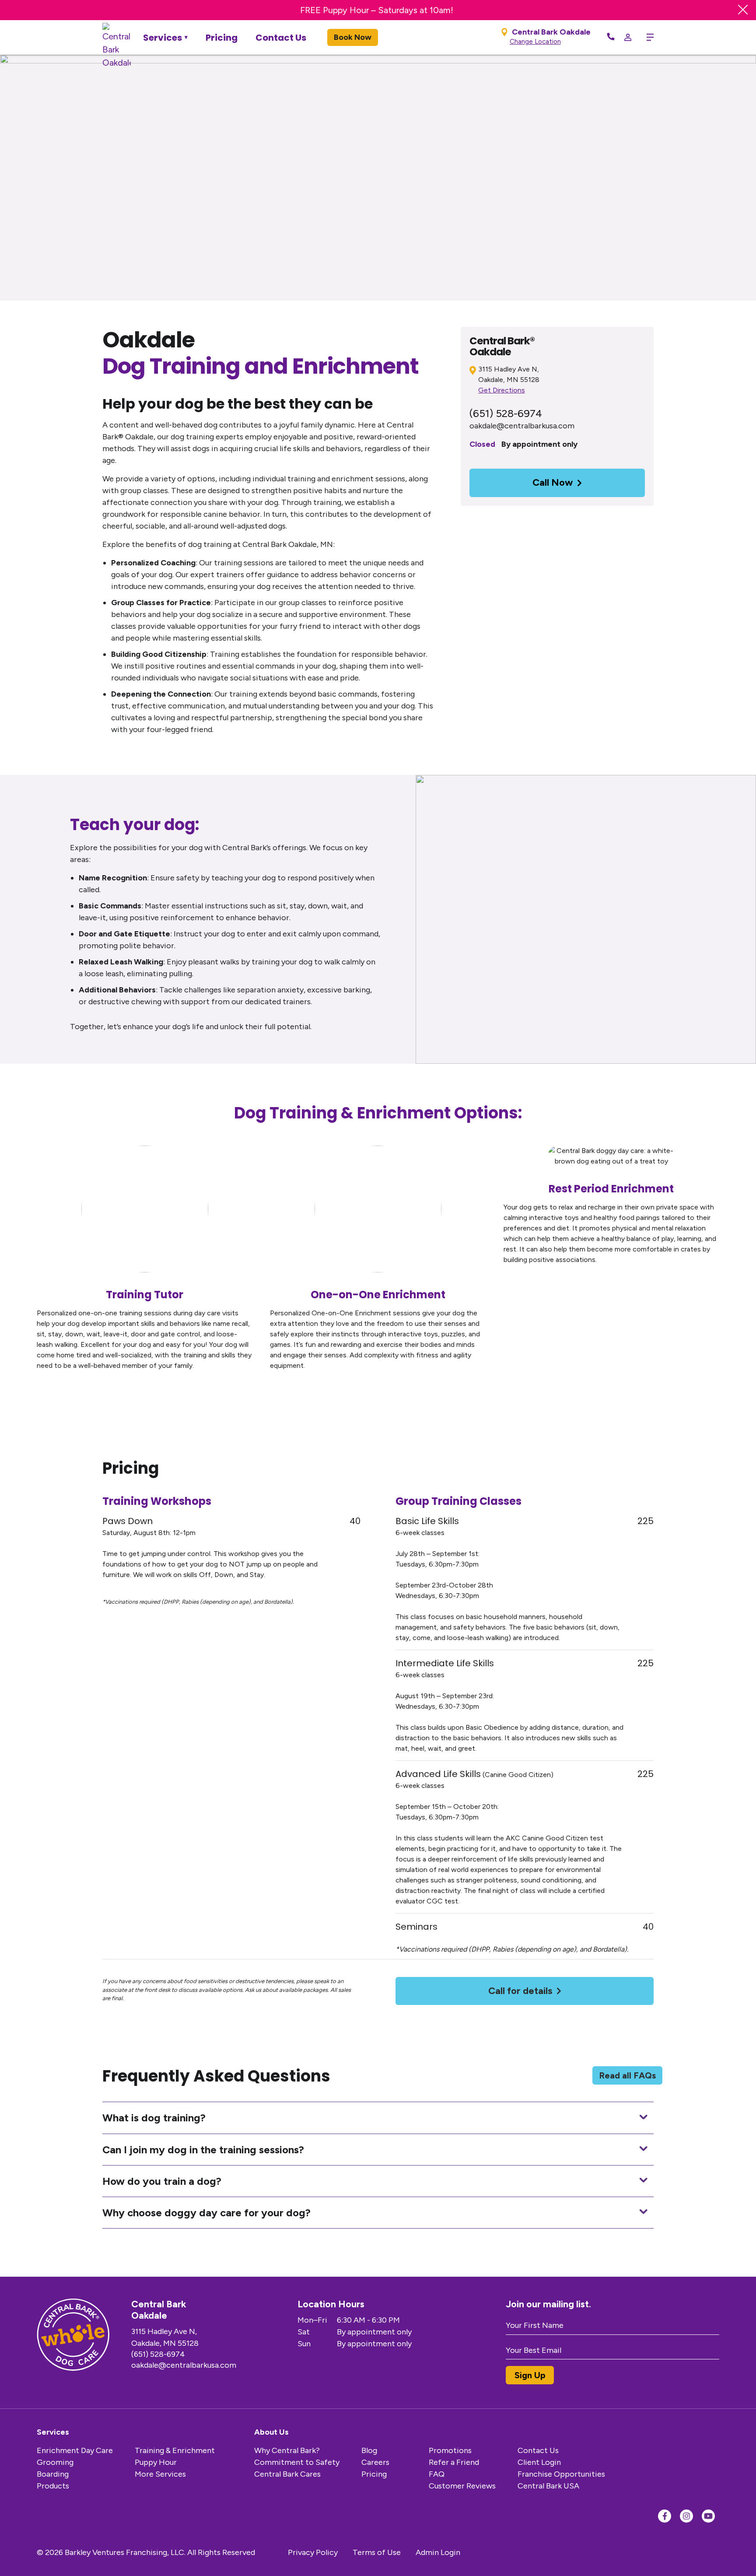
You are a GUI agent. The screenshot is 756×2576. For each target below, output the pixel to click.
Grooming (55, 2462)
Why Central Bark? (287, 2450)
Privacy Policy (313, 2552)
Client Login (539, 2462)
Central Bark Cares (287, 2474)
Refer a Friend (454, 2462)
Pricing (222, 38)
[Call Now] (611, 37)
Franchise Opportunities (561, 2474)
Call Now (553, 482)
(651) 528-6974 (506, 413)
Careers (375, 2462)
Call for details (520, 1991)
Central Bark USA (548, 2486)
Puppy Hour (156, 2462)
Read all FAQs (627, 2075)
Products (53, 2486)
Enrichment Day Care (75, 2450)
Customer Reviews (462, 2486)
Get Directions (502, 390)
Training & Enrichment (175, 2450)
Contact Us (281, 38)
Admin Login (438, 2552)
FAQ (437, 2474)
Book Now (353, 37)
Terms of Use (377, 2552)
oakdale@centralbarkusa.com (522, 426)
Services (163, 38)
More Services (160, 2474)
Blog (369, 2450)
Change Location (535, 42)
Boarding (53, 2474)
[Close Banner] (743, 10)
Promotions (450, 2450)
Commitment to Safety (297, 2462)
